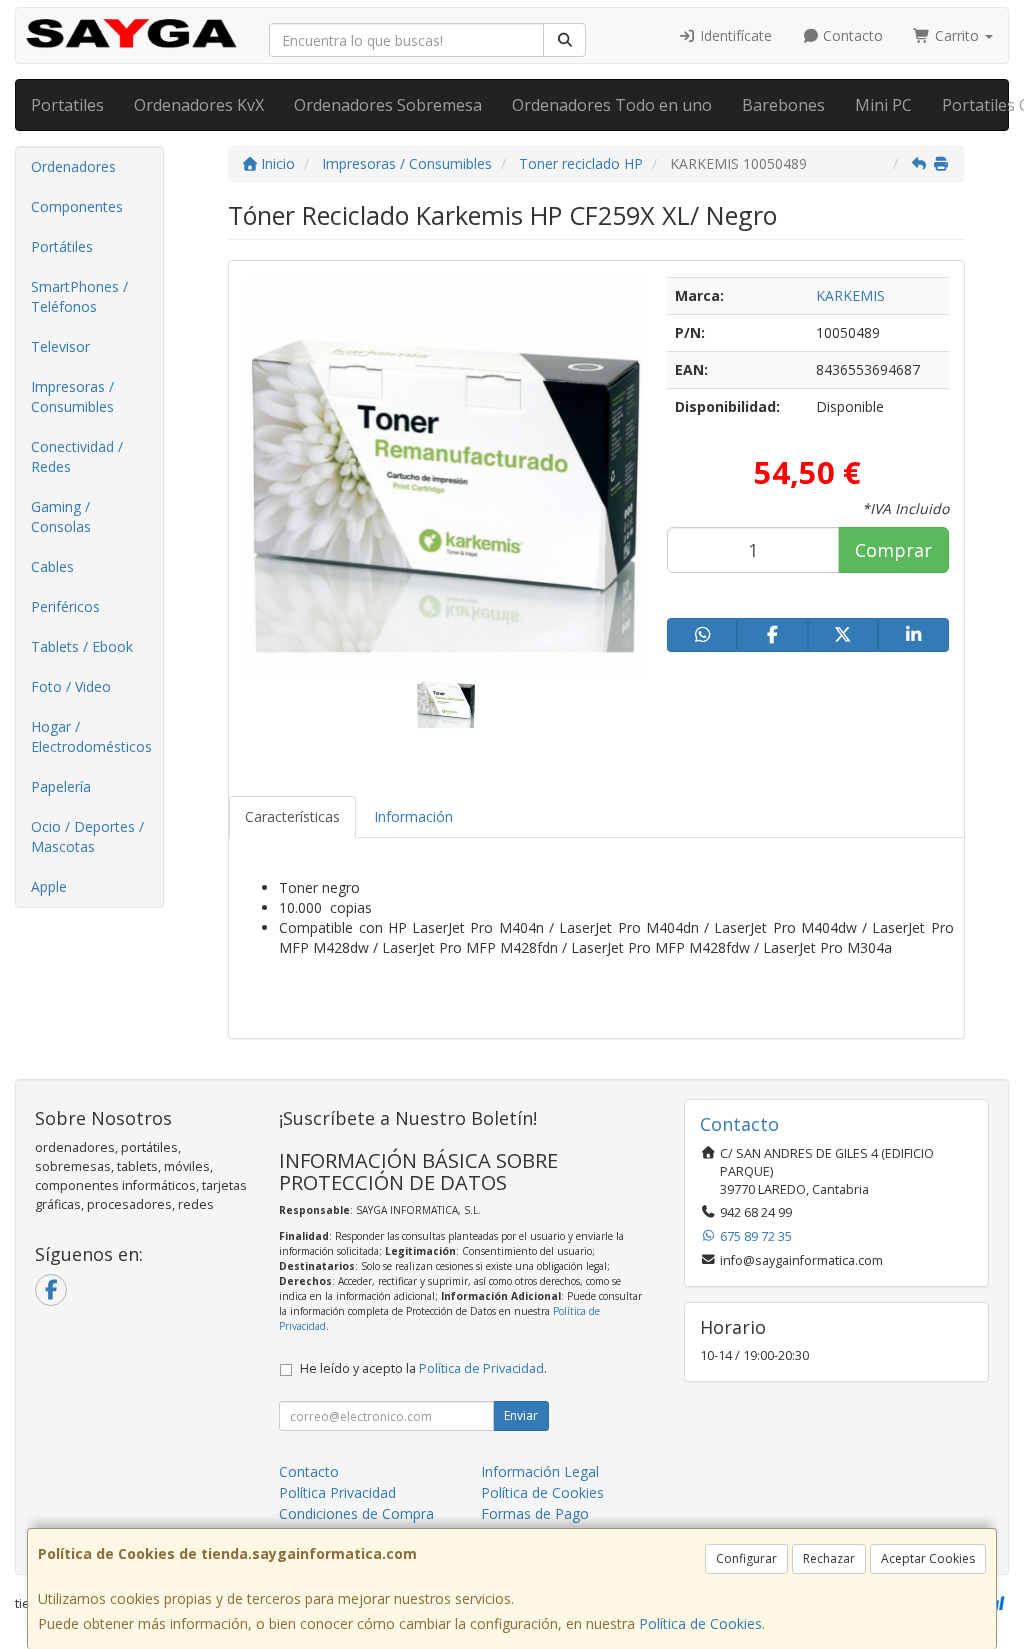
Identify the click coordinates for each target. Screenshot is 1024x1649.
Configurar (746, 1558)
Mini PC (883, 105)
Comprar (893, 550)
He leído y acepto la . (423, 1368)
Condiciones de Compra (356, 1513)
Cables (52, 566)
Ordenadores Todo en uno (612, 105)
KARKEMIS (850, 295)
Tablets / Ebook (82, 646)
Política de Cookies (700, 1623)
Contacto (851, 35)
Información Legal (540, 1471)
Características (292, 816)
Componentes (77, 206)
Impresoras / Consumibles (72, 396)
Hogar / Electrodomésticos (91, 736)
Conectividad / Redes (77, 456)
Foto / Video (71, 686)
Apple (49, 886)
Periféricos (65, 606)
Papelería (61, 786)
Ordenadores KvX (199, 105)
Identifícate (734, 35)
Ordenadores (73, 166)
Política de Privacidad (481, 1368)
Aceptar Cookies (928, 1558)
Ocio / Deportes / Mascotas (87, 836)
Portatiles (67, 105)
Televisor (60, 346)
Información (413, 816)
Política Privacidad (337, 1492)
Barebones (783, 105)
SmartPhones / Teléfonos (79, 296)
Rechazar (829, 1558)
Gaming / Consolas (61, 516)
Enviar (521, 1415)
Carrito (957, 35)
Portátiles (62, 246)
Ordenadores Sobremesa (388, 105)
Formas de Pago (535, 1513)
